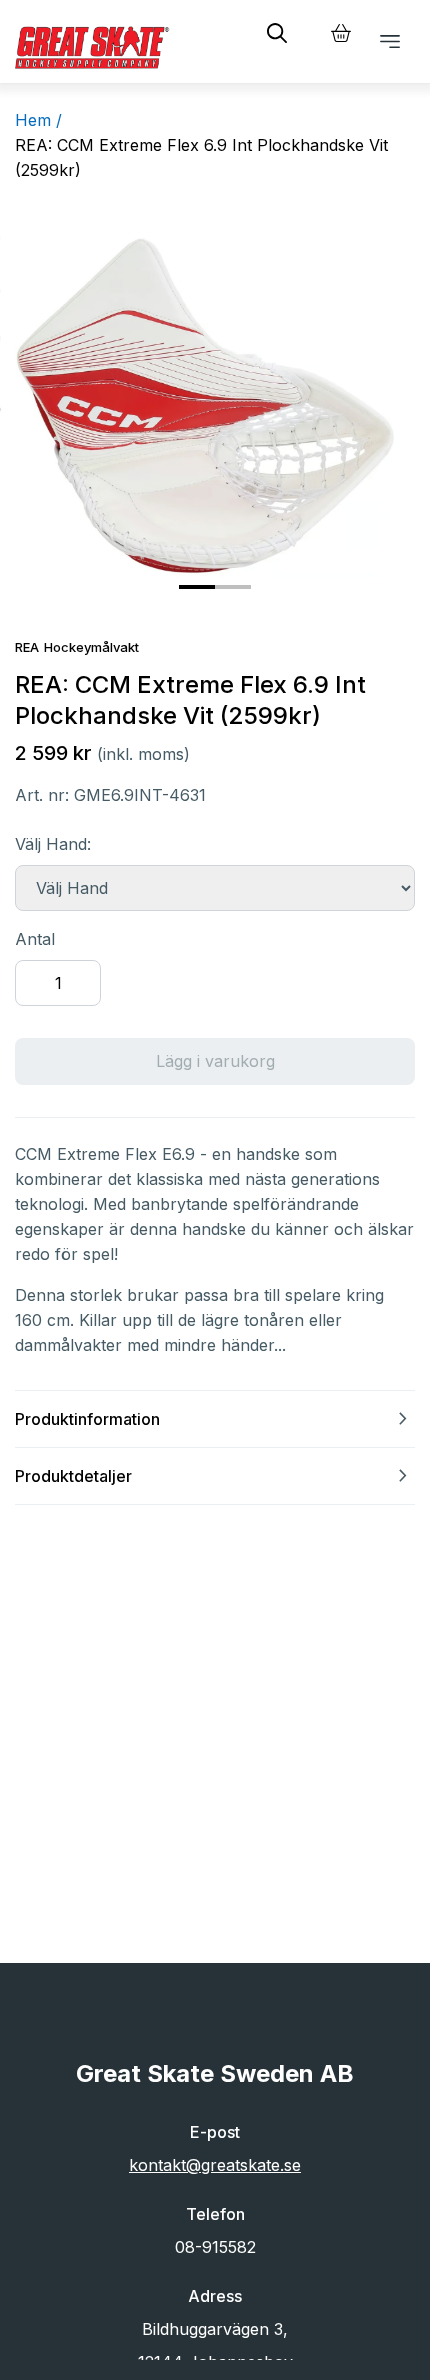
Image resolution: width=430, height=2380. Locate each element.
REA (27, 647)
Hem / (38, 120)
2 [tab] (225, 595)
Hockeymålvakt (91, 647)
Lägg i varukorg (215, 1061)
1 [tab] (189, 595)
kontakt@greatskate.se (215, 2165)
